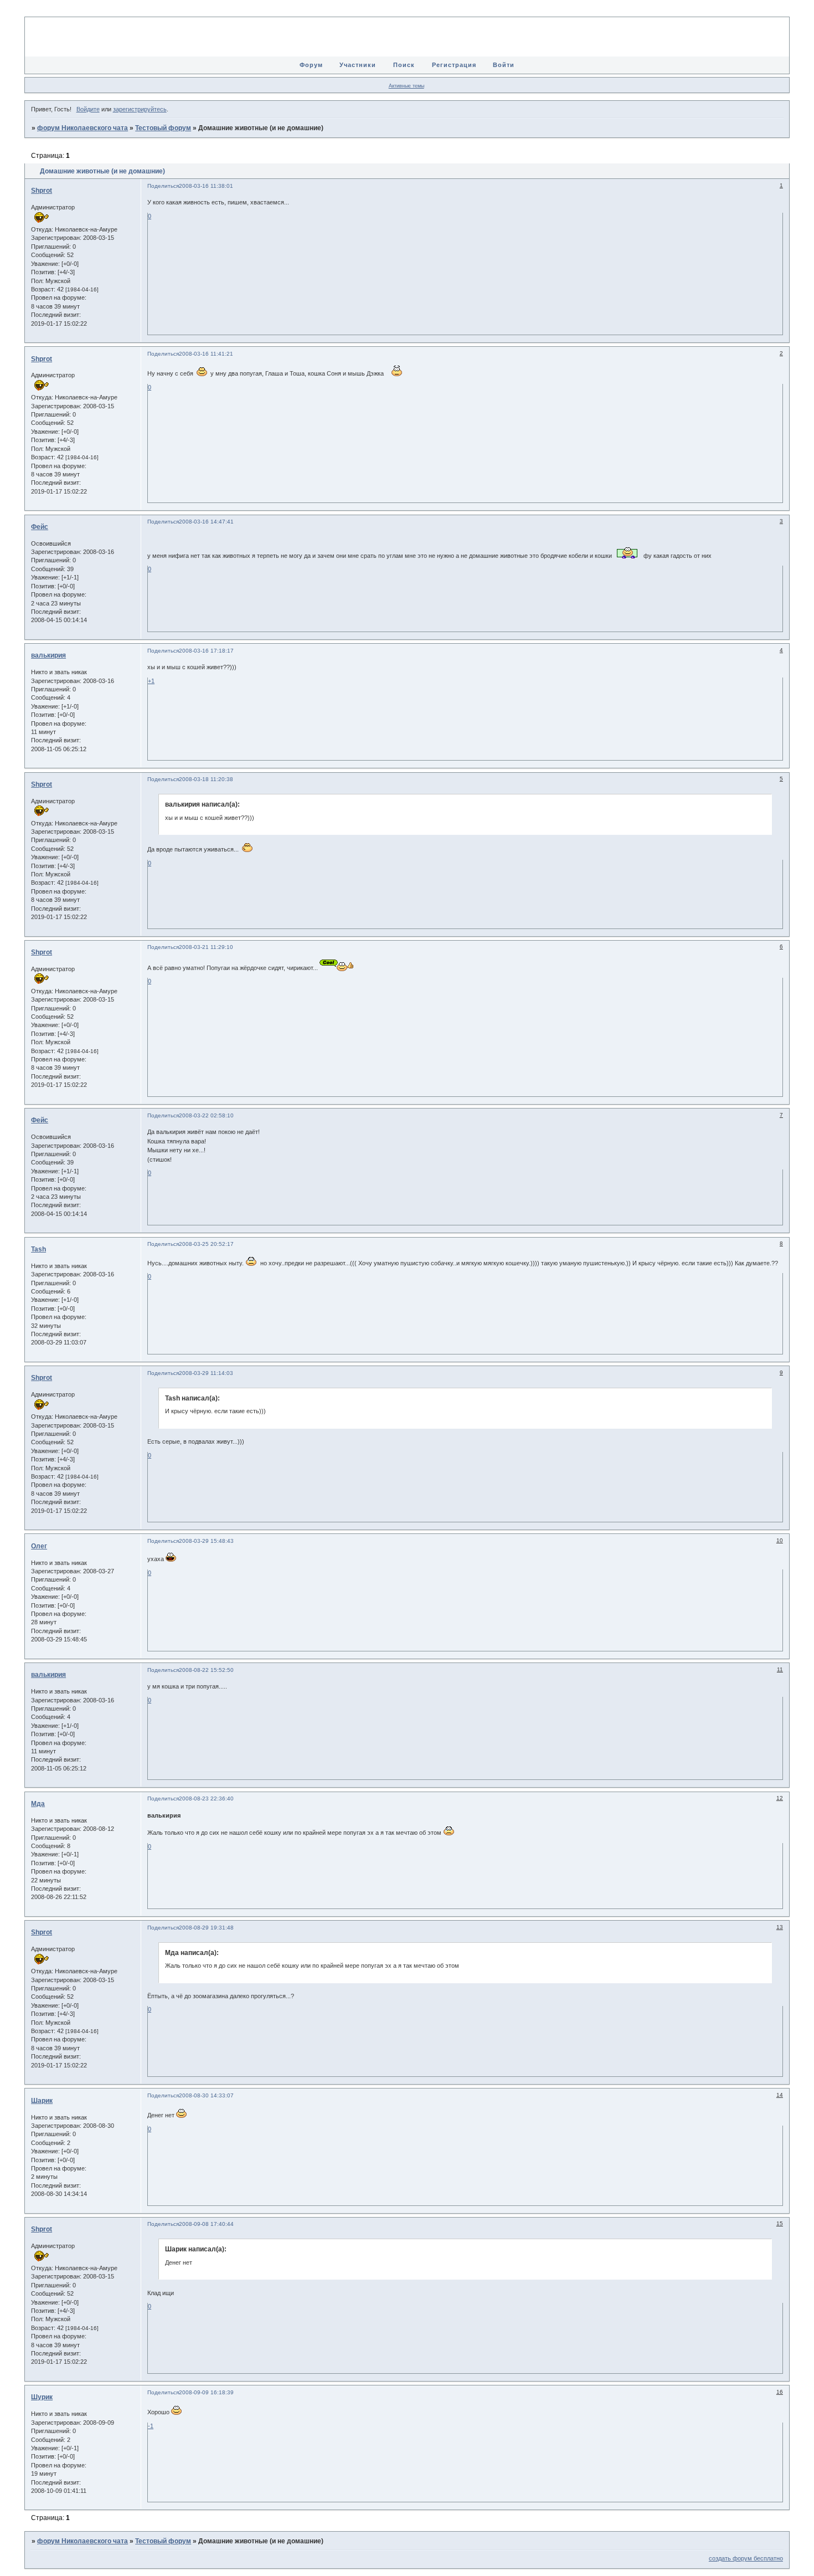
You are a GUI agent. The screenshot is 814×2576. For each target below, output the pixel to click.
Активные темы (406, 86)
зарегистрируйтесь (140, 109)
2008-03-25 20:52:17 (206, 1244)
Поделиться (163, 186)
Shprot (42, 191)
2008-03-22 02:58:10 (206, 1115)
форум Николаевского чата (83, 128)
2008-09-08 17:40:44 (206, 2224)
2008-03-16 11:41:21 (206, 354)
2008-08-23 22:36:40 (206, 1798)
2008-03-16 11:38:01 (206, 186)
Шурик (42, 2397)
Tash (38, 1249)
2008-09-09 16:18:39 (206, 2392)
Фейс (40, 527)
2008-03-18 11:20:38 (206, 779)
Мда (38, 1804)
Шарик (42, 2101)
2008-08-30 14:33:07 (206, 2095)
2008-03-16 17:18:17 (206, 651)
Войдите (88, 109)
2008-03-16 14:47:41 (206, 522)
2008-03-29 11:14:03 (206, 1373)
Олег (39, 1546)
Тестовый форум (163, 128)
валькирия (48, 655)
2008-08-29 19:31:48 (206, 1928)
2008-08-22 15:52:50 (206, 1670)
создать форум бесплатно (746, 2558)
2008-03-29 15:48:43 (206, 1541)
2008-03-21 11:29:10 (206, 947)
